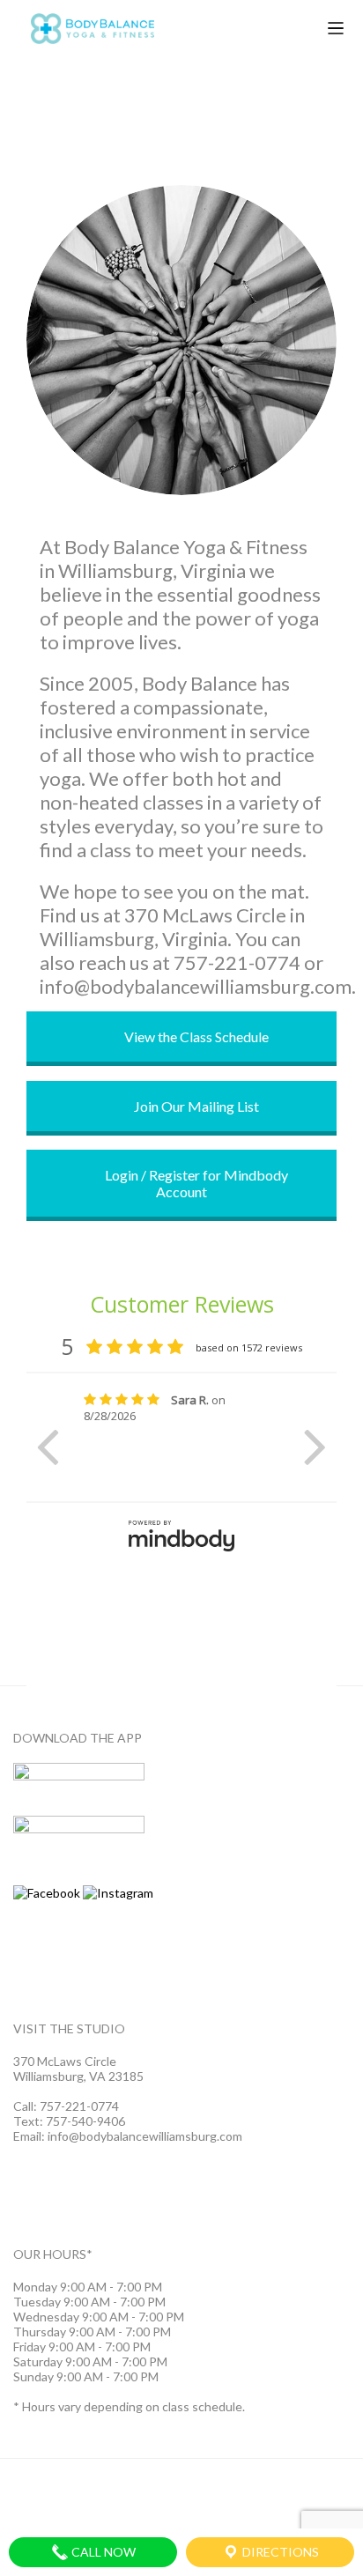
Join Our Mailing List (195, 1106)
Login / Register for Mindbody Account (195, 1183)
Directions (279, 2552)
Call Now (102, 2552)
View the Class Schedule (195, 1036)
